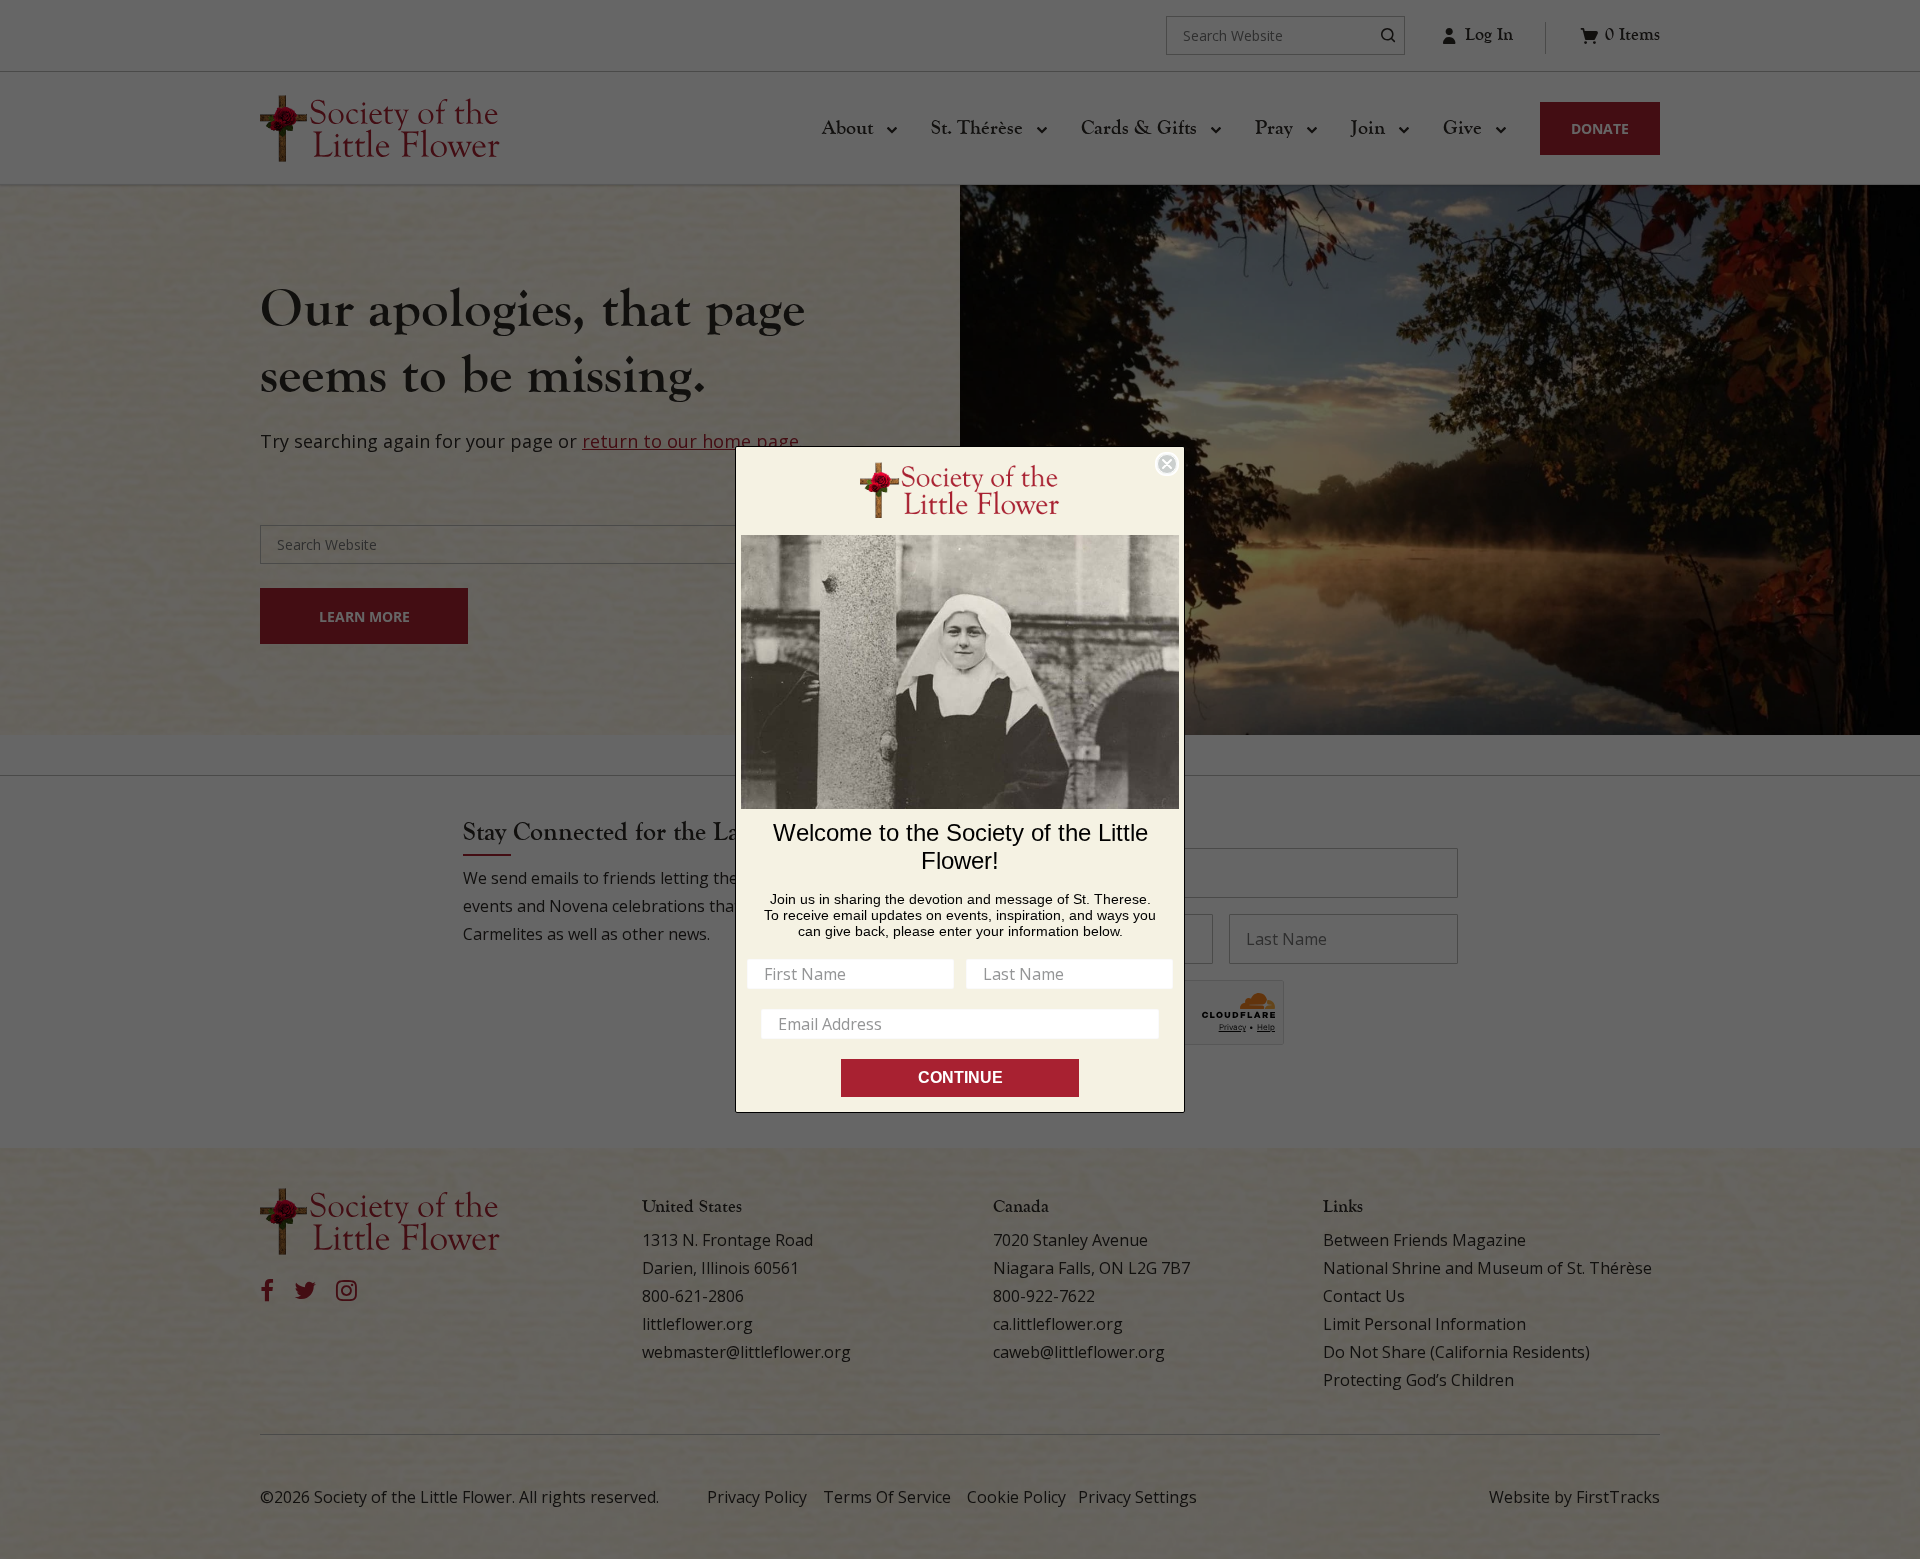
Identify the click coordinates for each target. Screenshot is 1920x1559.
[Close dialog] (1167, 464)
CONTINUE (960, 1077)
